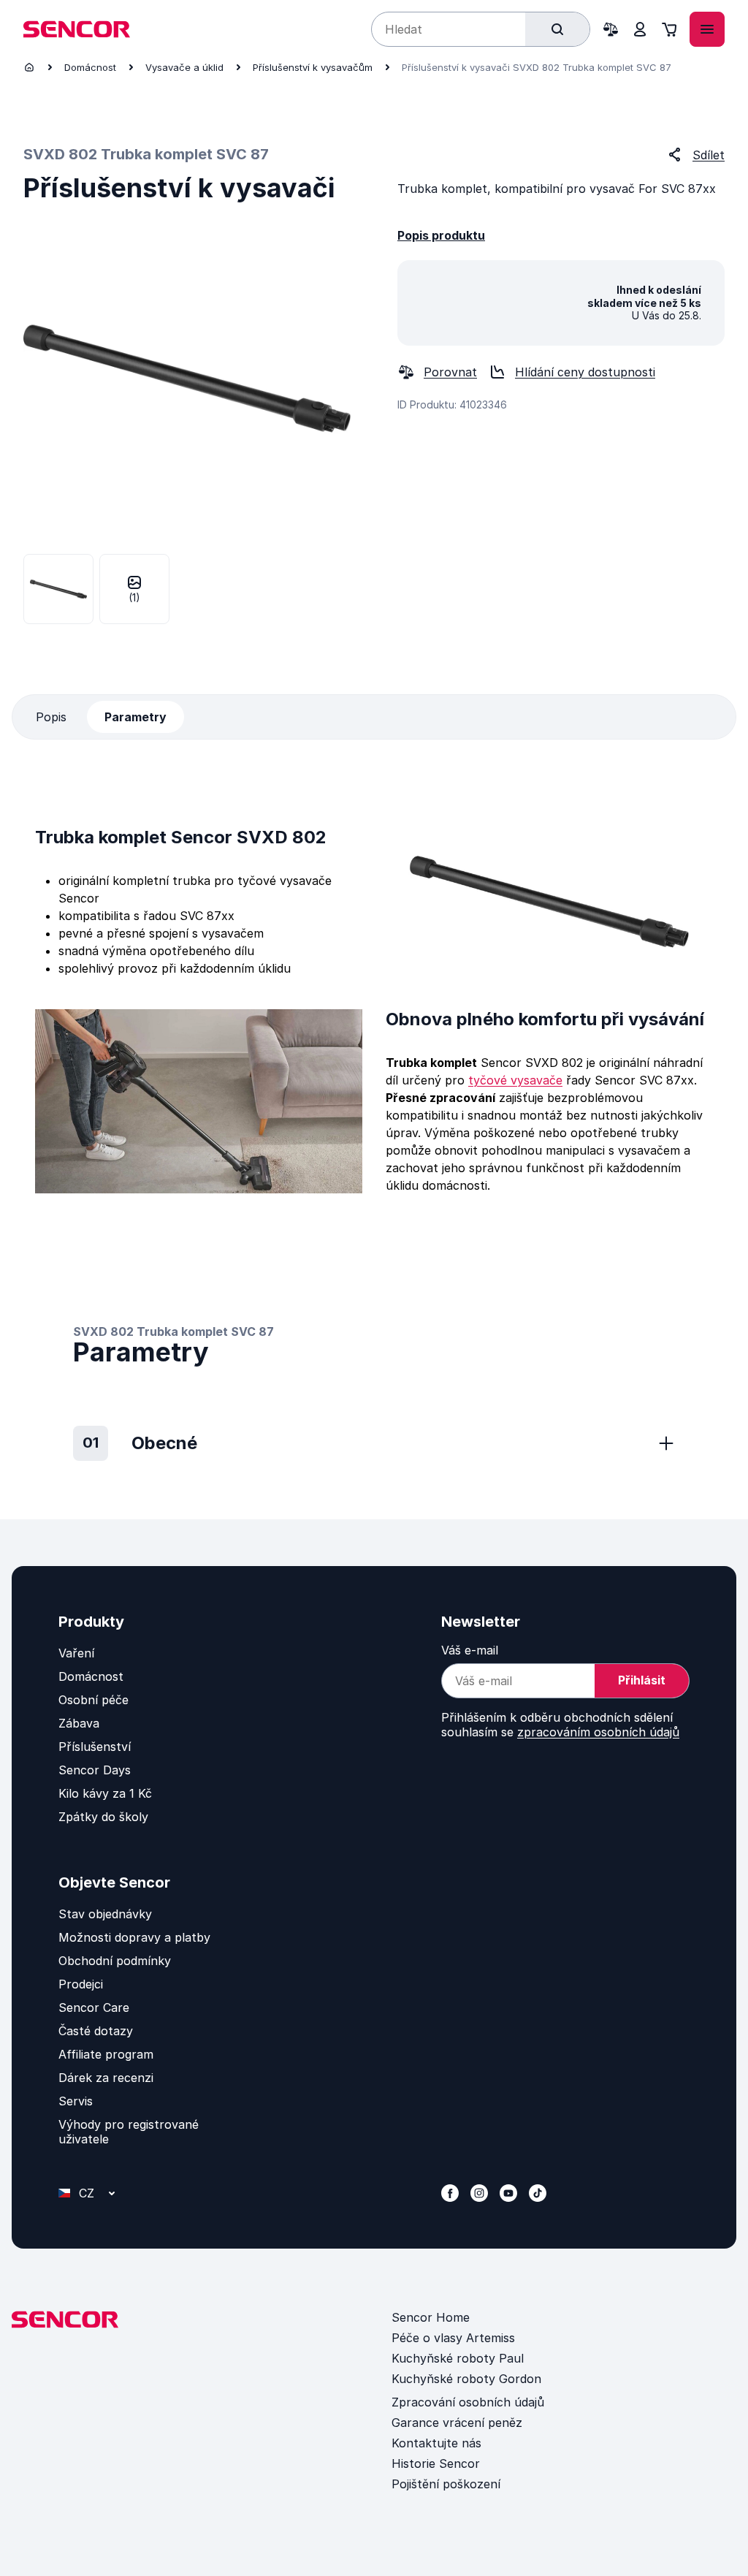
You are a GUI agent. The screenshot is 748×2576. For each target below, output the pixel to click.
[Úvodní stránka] (29, 67)
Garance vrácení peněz (457, 2423)
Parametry (136, 717)
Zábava (79, 1723)
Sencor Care (94, 2007)
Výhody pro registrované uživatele (129, 2132)
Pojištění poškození (446, 2484)
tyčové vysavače (515, 1080)
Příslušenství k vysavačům (313, 67)
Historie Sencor (436, 2463)
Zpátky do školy (103, 1817)
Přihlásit (642, 1680)
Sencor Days (95, 1770)
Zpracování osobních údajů (468, 2402)
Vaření (76, 1653)
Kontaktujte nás (436, 2443)
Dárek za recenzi (106, 2078)
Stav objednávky (105, 1914)
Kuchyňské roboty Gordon (466, 2379)
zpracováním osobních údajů (598, 1732)
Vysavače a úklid (184, 67)
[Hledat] (557, 29)
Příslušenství (95, 1747)
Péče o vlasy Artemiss (453, 2338)
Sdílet (709, 155)
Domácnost (90, 67)
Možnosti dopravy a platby (134, 1937)
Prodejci (81, 1984)
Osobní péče (93, 1700)
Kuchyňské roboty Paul (458, 2358)
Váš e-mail (470, 1650)
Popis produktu (441, 235)
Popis (51, 717)
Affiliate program (106, 2054)
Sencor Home (431, 2317)
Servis (76, 2101)
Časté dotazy (96, 2031)
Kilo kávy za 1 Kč (105, 1793)
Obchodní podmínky (115, 1961)
